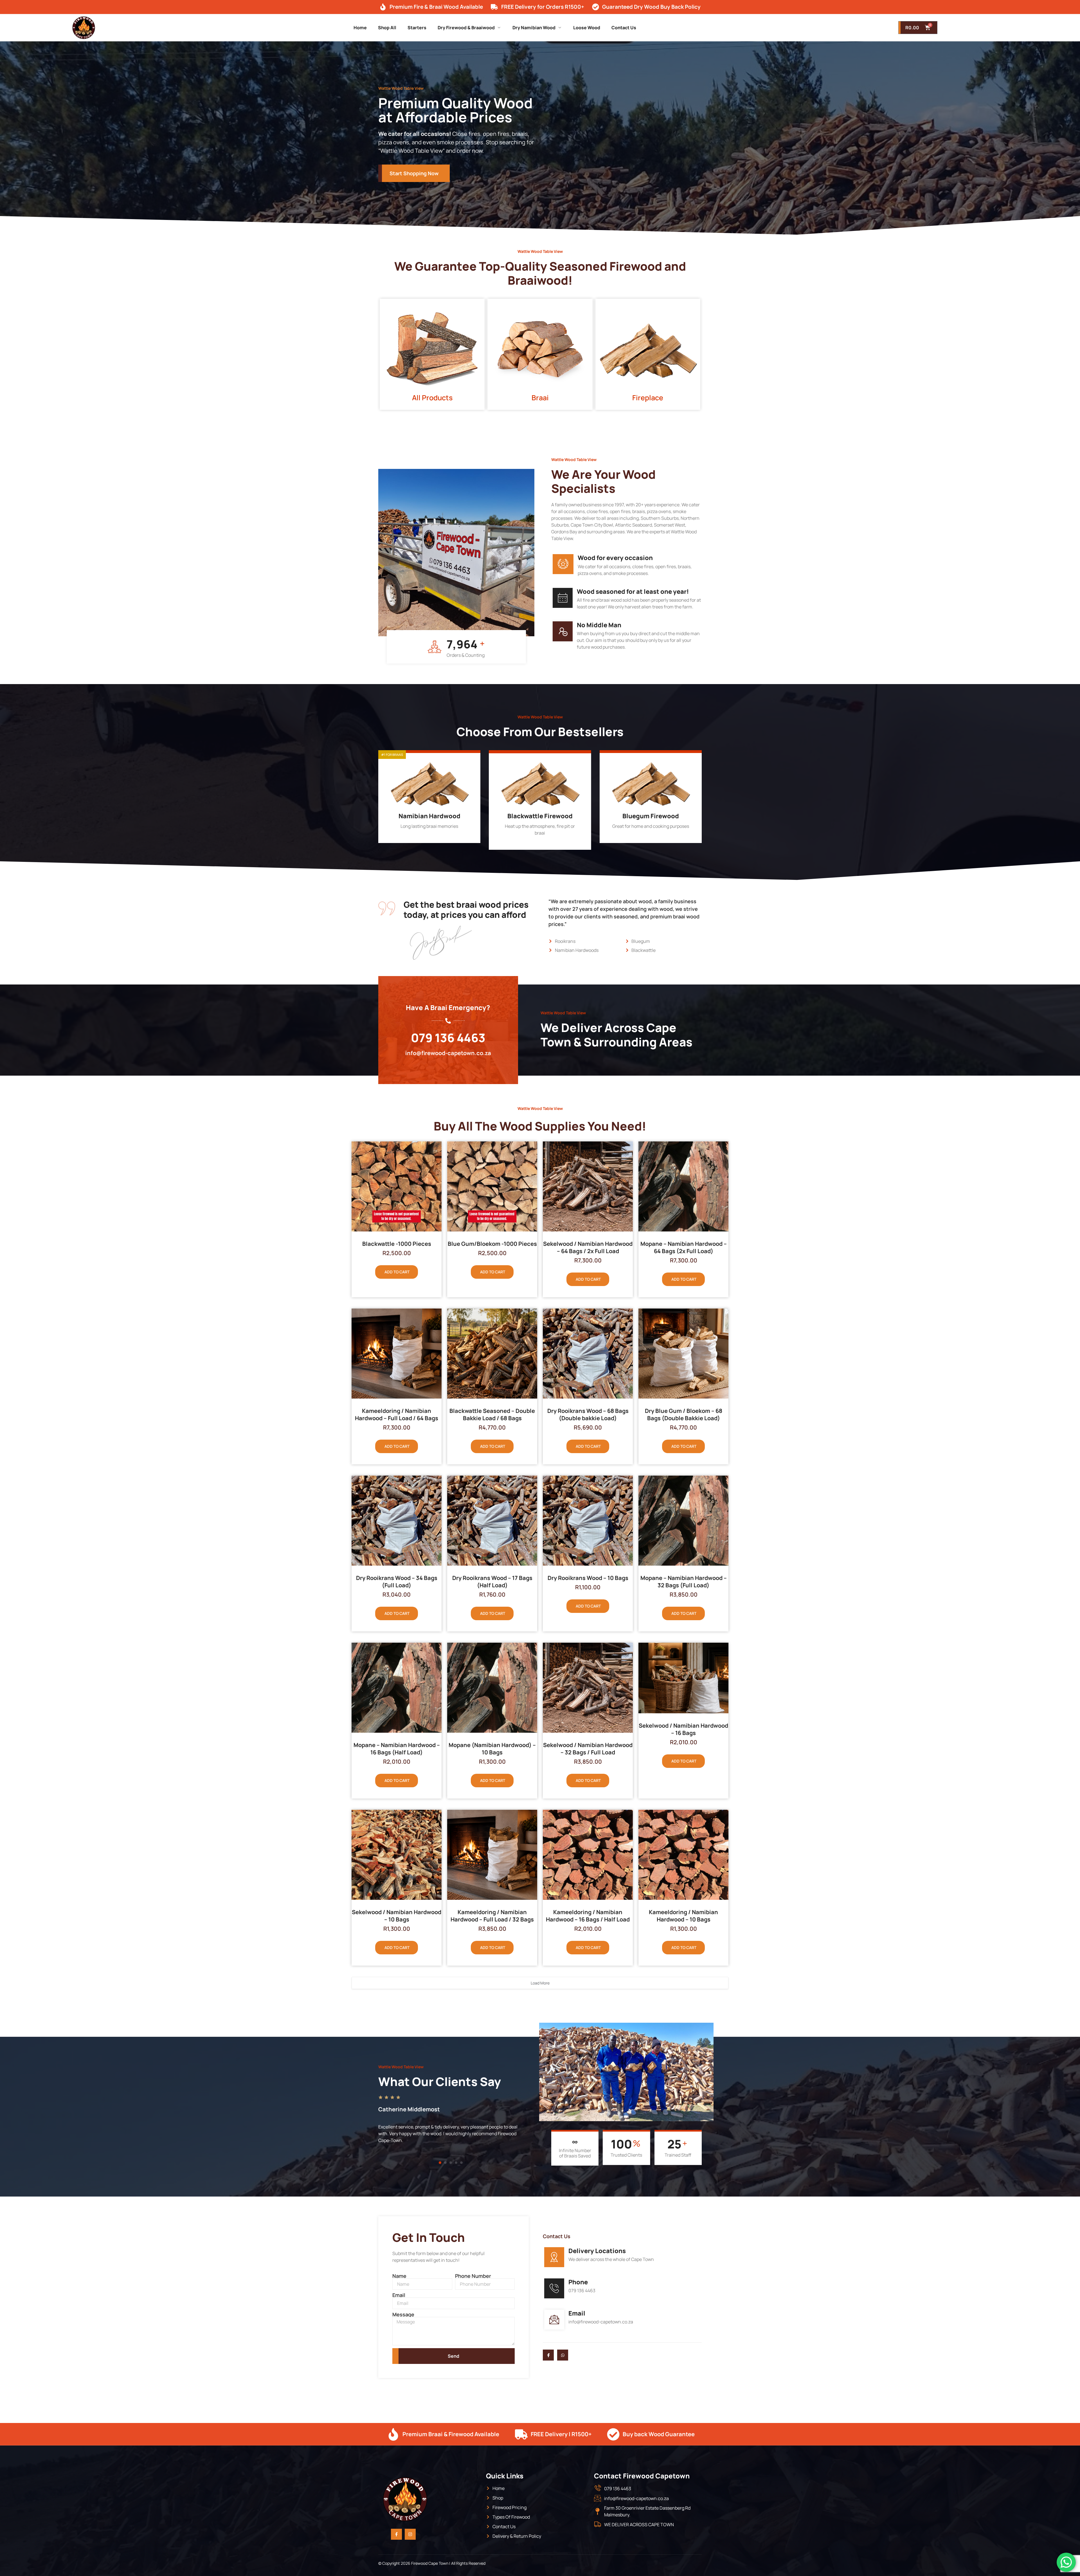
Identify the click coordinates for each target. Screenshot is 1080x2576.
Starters (417, 28)
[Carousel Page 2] (445, 2163)
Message (403, 2314)
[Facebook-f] (396, 2534)
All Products (432, 398)
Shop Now (426, 837)
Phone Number (473, 2276)
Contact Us (624, 28)
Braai (540, 398)
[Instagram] (410, 2534)
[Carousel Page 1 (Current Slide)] (440, 2163)
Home (360, 28)
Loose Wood (587, 28)
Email (399, 2295)
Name (399, 2276)
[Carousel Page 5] (461, 2163)
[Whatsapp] (563, 2355)
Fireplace (648, 398)
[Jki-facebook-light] (548, 2355)
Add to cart (397, 1272)
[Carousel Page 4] (456, 2163)
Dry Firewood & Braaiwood (466, 28)
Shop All (387, 28)
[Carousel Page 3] (451, 2163)
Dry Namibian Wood (534, 28)
